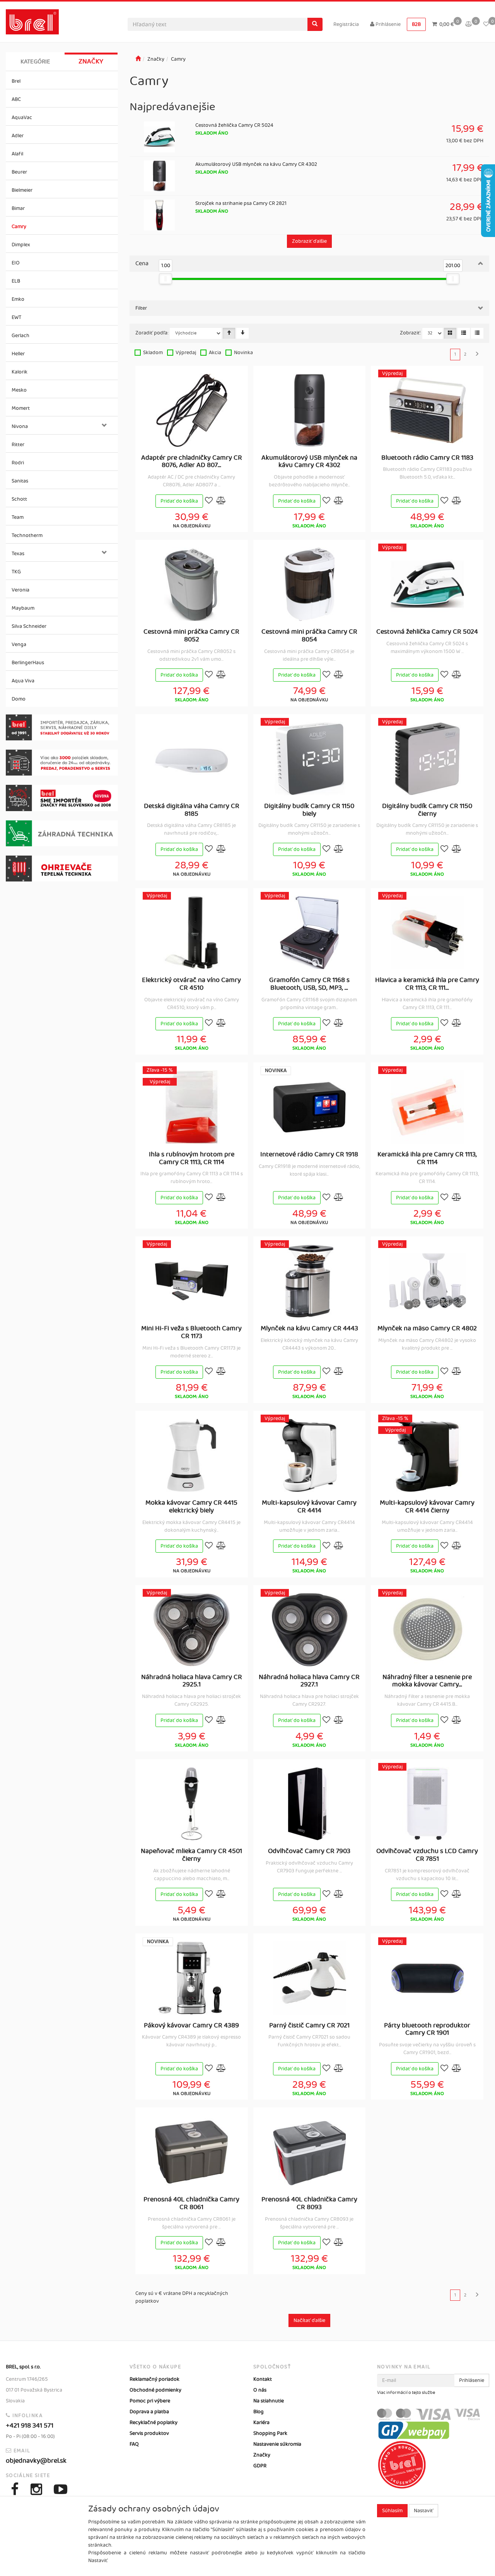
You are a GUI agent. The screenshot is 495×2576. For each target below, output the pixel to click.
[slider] (166, 279)
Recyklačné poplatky (154, 2423)
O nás (260, 2390)
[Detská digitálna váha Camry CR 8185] (191, 759)
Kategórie (35, 62)
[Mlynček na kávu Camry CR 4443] (309, 1281)
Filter (141, 308)
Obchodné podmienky (155, 2390)
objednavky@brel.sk (36, 2461)
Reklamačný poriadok (154, 2379)
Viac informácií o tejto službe (406, 2393)
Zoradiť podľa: (152, 333)
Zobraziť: (411, 333)
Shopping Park (270, 2433)
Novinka (243, 353)
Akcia (215, 353)
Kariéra (261, 2423)
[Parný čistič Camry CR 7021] (309, 1978)
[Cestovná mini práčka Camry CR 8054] (309, 584)
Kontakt (263, 2379)
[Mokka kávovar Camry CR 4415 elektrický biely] (191, 1455)
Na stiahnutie (269, 2401)
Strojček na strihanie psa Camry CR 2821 (241, 203)
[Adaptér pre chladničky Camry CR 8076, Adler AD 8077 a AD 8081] (192, 410)
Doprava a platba (149, 2412)
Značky (91, 61)
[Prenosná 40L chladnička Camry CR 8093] (309, 2152)
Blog (259, 2412)
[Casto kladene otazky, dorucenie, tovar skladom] (62, 763)
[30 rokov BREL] (62, 727)
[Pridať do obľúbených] (209, 501)
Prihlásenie (387, 24)
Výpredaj (186, 353)
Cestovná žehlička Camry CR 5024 (234, 125)
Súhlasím (392, 2511)
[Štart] (138, 59)
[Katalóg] (450, 333)
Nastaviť (423, 2511)
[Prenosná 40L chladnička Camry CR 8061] (191, 2152)
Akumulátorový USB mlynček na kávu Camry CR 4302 (256, 164)
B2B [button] (416, 24)
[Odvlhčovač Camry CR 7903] (309, 1804)
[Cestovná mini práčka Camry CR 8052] (191, 584)
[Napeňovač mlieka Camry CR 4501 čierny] (191, 1804)
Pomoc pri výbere (150, 2401)
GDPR (260, 2466)
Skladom (153, 353)
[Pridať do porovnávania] (221, 501)
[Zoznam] (464, 333)
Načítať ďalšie (309, 2320)
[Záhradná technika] (62, 833)
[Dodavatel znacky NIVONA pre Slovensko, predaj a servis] (62, 798)
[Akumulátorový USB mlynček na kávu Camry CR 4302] (309, 410)
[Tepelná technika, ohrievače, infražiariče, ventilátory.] (62, 869)
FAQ (134, 2444)
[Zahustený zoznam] (477, 333)
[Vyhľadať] (315, 24)
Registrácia (346, 24)
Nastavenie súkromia (277, 2444)
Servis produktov (149, 2433)
